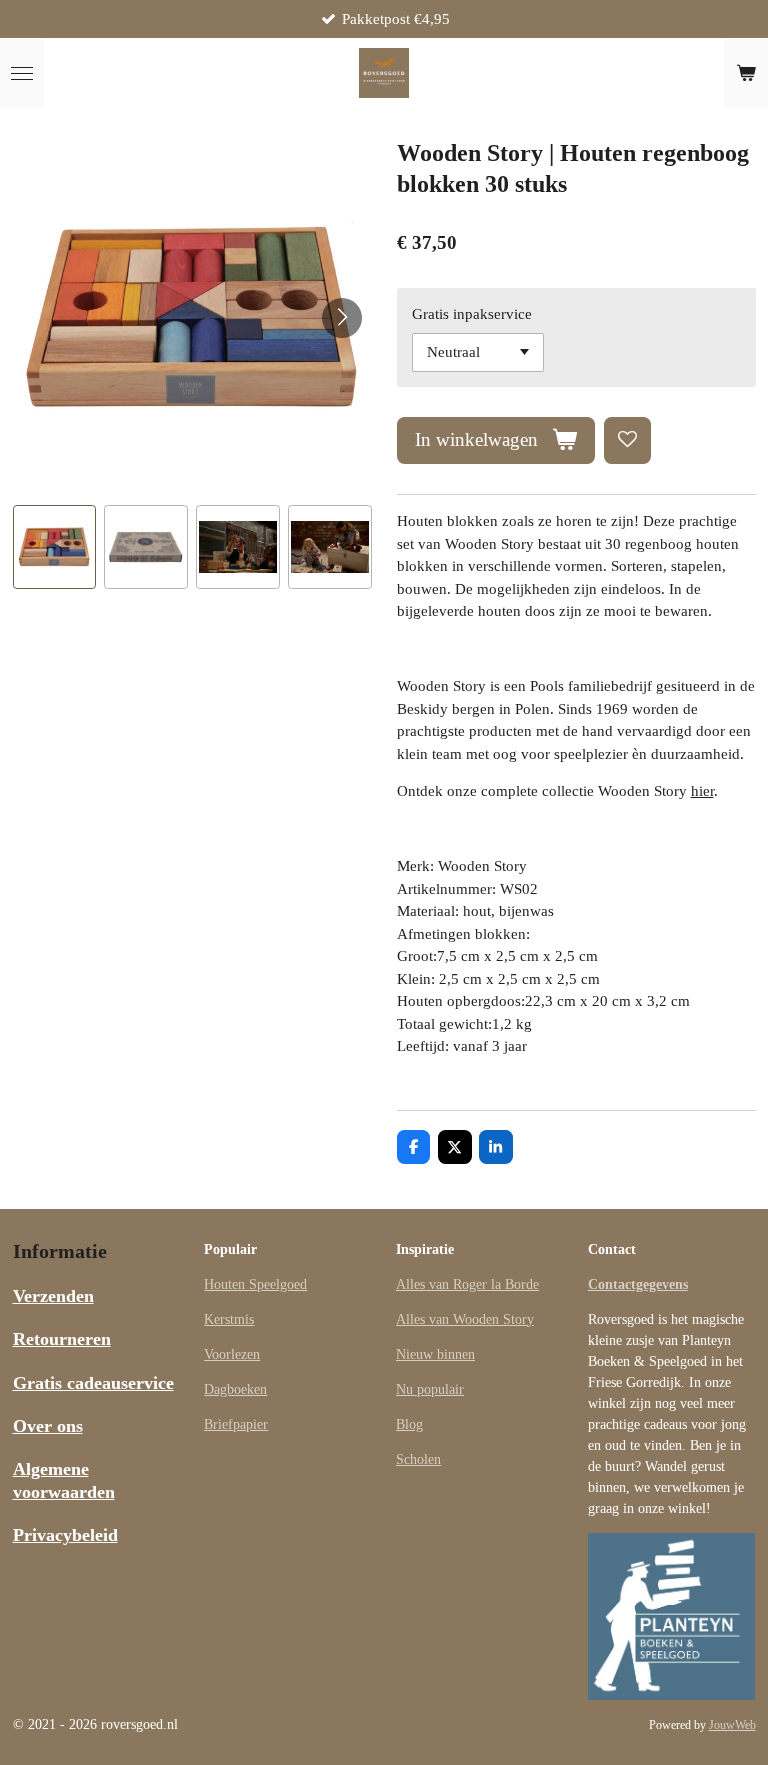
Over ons (48, 1426)
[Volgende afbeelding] (342, 318)
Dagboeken (235, 1389)
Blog (409, 1424)
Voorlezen (232, 1354)
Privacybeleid (65, 1535)
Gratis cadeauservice (93, 1383)
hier (702, 791)
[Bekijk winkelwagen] (746, 73)
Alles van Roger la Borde (467, 1284)
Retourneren (62, 1339)
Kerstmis (229, 1319)
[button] (55, 547)
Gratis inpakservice (472, 314)
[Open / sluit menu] (22, 73)
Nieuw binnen (435, 1354)
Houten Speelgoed (255, 1284)
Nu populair (430, 1389)
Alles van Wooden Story (465, 1319)
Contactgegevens (638, 1284)
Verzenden (53, 1296)
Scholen (418, 1459)
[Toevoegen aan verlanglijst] (627, 440)
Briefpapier (236, 1424)
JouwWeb (732, 1725)
